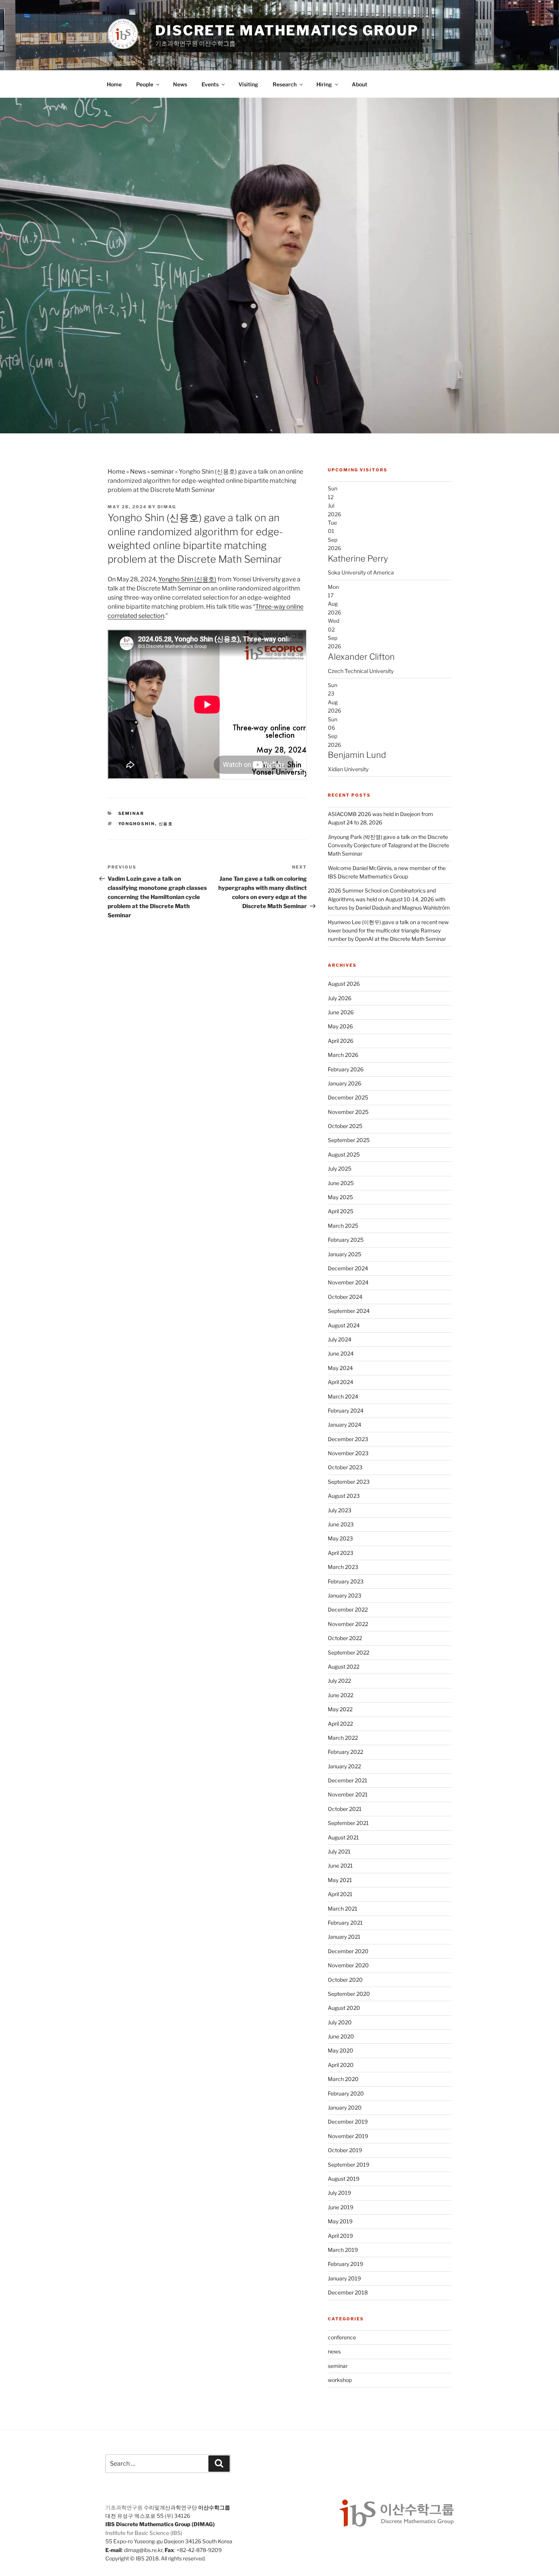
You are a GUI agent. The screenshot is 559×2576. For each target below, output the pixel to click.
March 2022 (343, 1738)
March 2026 (343, 1055)
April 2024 (341, 1382)
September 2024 (349, 1311)
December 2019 (348, 2122)
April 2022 (340, 1724)
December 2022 (348, 1609)
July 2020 (340, 2022)
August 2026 (344, 984)
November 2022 (348, 1624)
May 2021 (340, 1880)
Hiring (324, 84)
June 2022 (341, 1695)
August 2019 (344, 2179)
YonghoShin (137, 824)
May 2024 (340, 1368)
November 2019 (348, 2136)
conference (342, 2337)
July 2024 (340, 1339)
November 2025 (348, 1112)
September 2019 (349, 2165)
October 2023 (345, 1467)
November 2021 (348, 1794)
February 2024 (346, 1411)
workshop (340, 2380)
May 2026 (340, 1026)
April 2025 (341, 1211)
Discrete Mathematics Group (287, 30)
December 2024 (348, 1268)
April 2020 (341, 2065)
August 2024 (344, 1325)
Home (114, 84)
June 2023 (341, 1524)
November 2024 (348, 1282)
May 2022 (340, 1709)
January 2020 (345, 2107)
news (334, 2351)
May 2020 (341, 2050)
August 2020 (344, 2008)
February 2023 (346, 1581)
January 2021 (344, 1937)
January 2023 (345, 1595)
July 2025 (340, 1169)
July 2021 (339, 1851)
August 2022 (344, 1667)
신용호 (166, 824)
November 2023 (348, 1453)
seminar (162, 472)
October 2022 (345, 1638)
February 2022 (345, 1752)
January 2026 (345, 1083)
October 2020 (345, 1980)
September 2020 (349, 1994)
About (360, 84)
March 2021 (343, 1909)
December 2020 (348, 1951)
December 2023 (348, 1439)
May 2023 (340, 1538)
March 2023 (343, 1567)
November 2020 (348, 1965)
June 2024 (341, 1353)
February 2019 (345, 2264)
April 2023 (341, 1553)
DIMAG (167, 507)
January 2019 (344, 2278)
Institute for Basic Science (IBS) (144, 2533)
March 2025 (343, 1226)
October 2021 (345, 1809)
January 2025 (345, 1254)
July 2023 (340, 1510)
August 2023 (344, 1496)
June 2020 (341, 2036)
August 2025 (344, 1154)
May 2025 (340, 1197)
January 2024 (345, 1425)
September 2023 (349, 1482)
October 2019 (345, 2150)
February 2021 (345, 1923)
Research (285, 84)
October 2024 (345, 1297)
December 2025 (348, 1097)
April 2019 (340, 2236)
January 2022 (344, 1766)
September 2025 (349, 1140)
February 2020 (346, 2093)
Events (210, 84)
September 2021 (348, 1823)
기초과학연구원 (124, 2507)
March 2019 (343, 2250)
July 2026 (340, 998)
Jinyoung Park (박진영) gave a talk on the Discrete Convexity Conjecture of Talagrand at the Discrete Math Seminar (388, 845)
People (145, 84)
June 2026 (341, 1012)
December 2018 (348, 2292)
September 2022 (349, 1652)
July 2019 (339, 2193)
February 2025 (346, 1240)
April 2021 (340, 1894)
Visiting (248, 84)
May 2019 (340, 2221)
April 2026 (341, 1041)
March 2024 (343, 1396)
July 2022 (339, 1681)
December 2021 (348, 1780)
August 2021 (343, 1837)
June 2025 (341, 1183)
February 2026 (346, 1069)
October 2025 (345, 1126)
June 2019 (341, 2207)
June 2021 (340, 1866)
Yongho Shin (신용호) (187, 579)
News (180, 84)
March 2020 (343, 2079)
